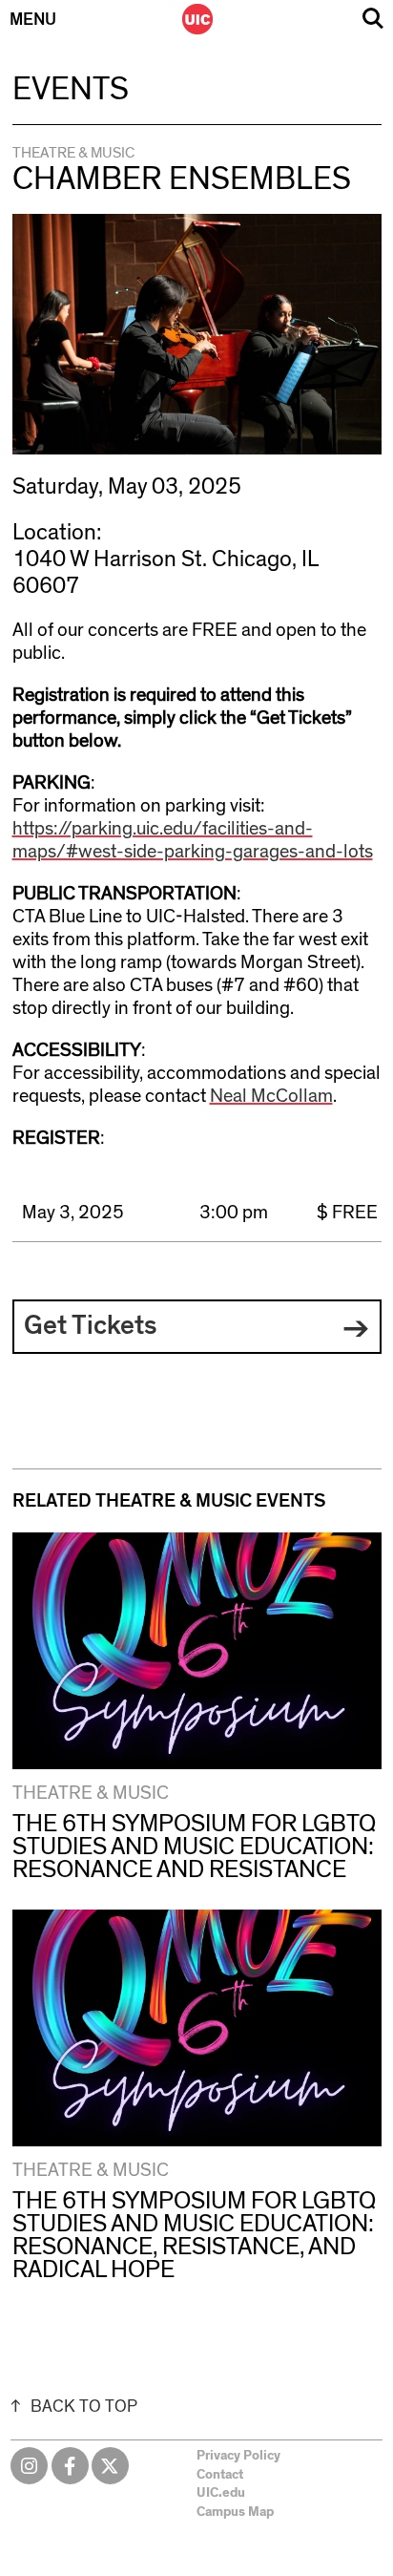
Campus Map (235, 2512)
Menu (33, 20)
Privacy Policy (238, 2456)
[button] (197, 1327)
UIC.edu (221, 2493)
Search (373, 19)
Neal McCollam (271, 1096)
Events (71, 90)
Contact (220, 2475)
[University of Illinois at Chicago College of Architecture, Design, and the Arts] (197, 19)
